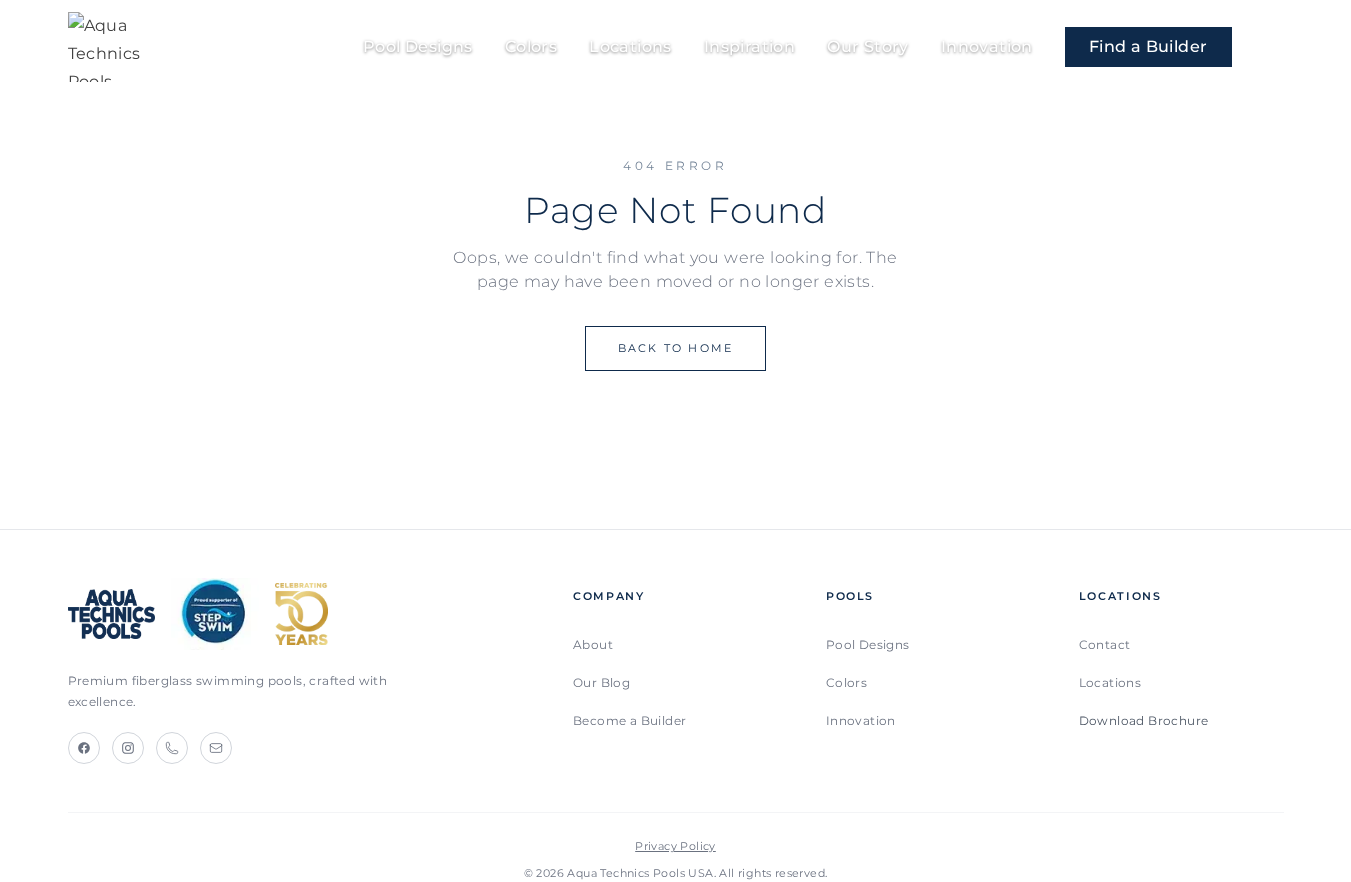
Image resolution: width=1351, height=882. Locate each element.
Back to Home (675, 348)
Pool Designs (418, 46)
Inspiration (749, 46)
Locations (630, 46)
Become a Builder (629, 720)
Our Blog (601, 682)
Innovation (987, 46)
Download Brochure (1144, 720)
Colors (531, 46)
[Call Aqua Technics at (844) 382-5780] (1274, 47)
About (593, 644)
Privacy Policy (675, 846)
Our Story (868, 46)
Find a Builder (1148, 46)
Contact (1105, 644)
